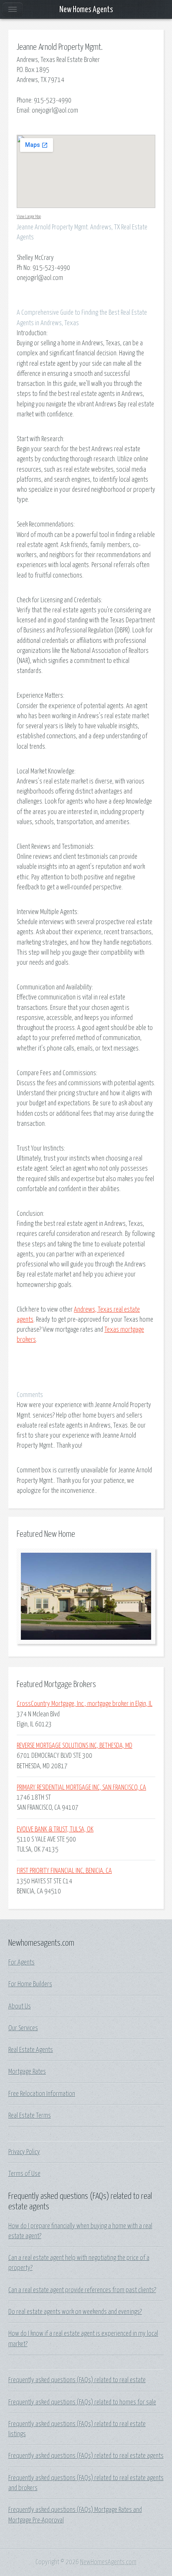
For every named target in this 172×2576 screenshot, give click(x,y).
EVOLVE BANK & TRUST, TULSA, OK (55, 1829)
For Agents (21, 1962)
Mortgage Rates (27, 2072)
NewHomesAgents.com (108, 2562)
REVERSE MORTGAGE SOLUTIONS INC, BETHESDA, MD (75, 1746)
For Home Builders (30, 1984)
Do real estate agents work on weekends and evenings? (75, 2312)
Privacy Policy (24, 2152)
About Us (20, 2006)
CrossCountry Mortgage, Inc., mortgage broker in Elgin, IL (85, 1704)
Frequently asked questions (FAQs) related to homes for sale (82, 2402)
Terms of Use (24, 2174)
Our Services (23, 2028)
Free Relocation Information (42, 2094)
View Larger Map (29, 217)
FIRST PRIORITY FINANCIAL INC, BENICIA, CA (64, 1871)
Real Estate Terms (30, 2116)
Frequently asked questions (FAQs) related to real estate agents (86, 2456)
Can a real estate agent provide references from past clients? (82, 2290)
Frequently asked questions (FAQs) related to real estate (77, 2380)
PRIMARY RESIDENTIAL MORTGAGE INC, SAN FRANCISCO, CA (81, 1788)
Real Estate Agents (31, 2050)
